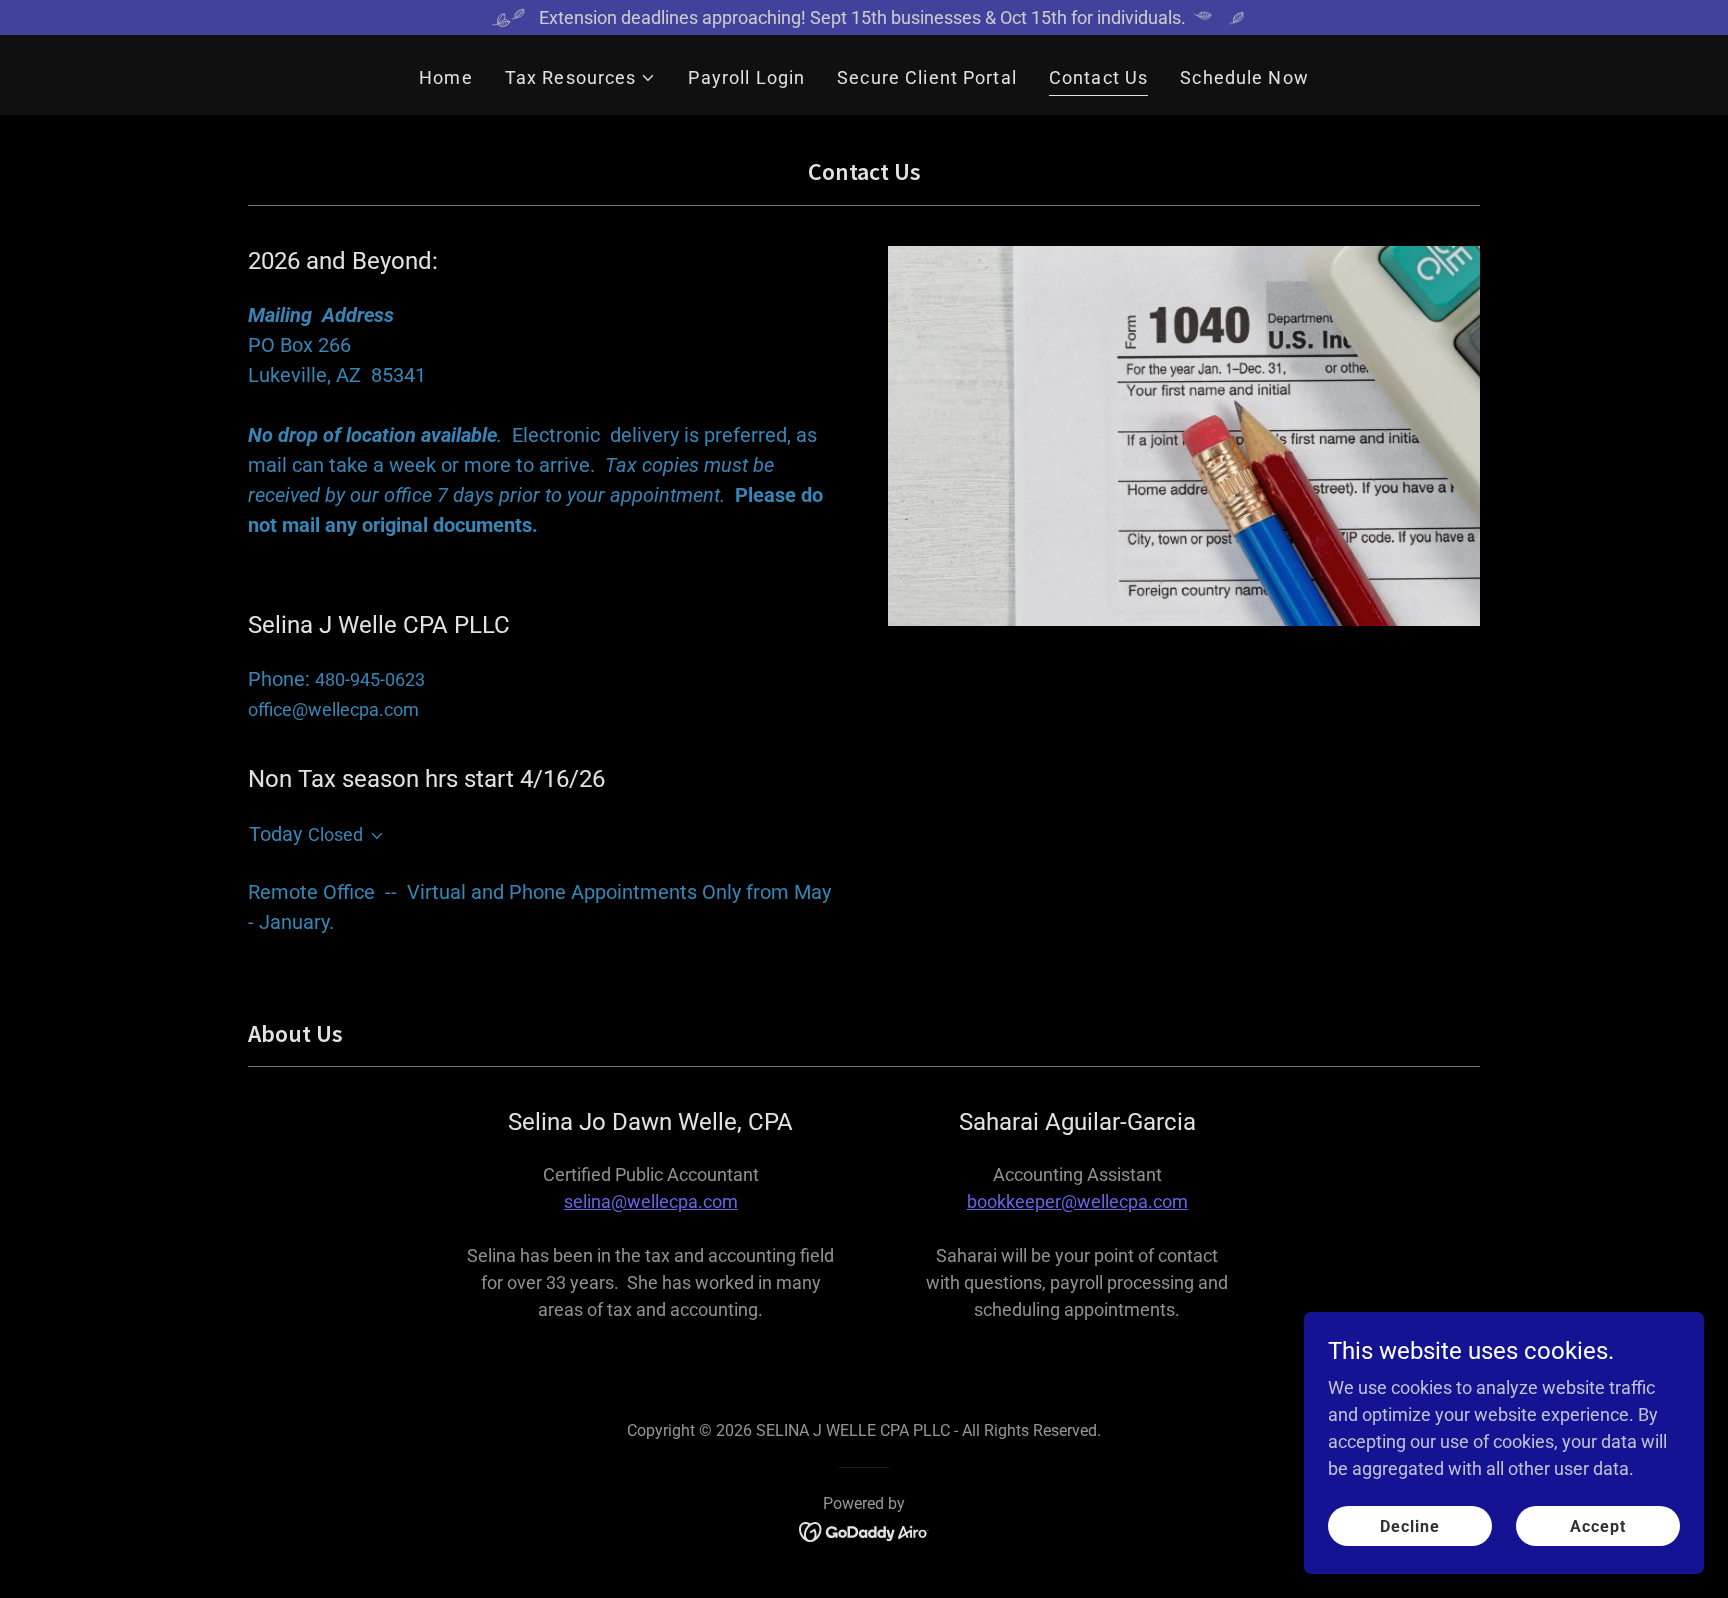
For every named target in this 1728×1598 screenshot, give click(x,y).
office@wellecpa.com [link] (333, 709)
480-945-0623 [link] (370, 679)
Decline (1410, 1526)
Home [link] (446, 77)
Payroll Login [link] (746, 77)
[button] (581, 77)
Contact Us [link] (1098, 77)
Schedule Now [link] (1244, 77)
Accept (1598, 1526)
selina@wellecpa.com (651, 1201)
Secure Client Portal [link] (927, 77)
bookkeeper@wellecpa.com (1077, 1201)
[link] (864, 1530)
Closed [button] (335, 834)
